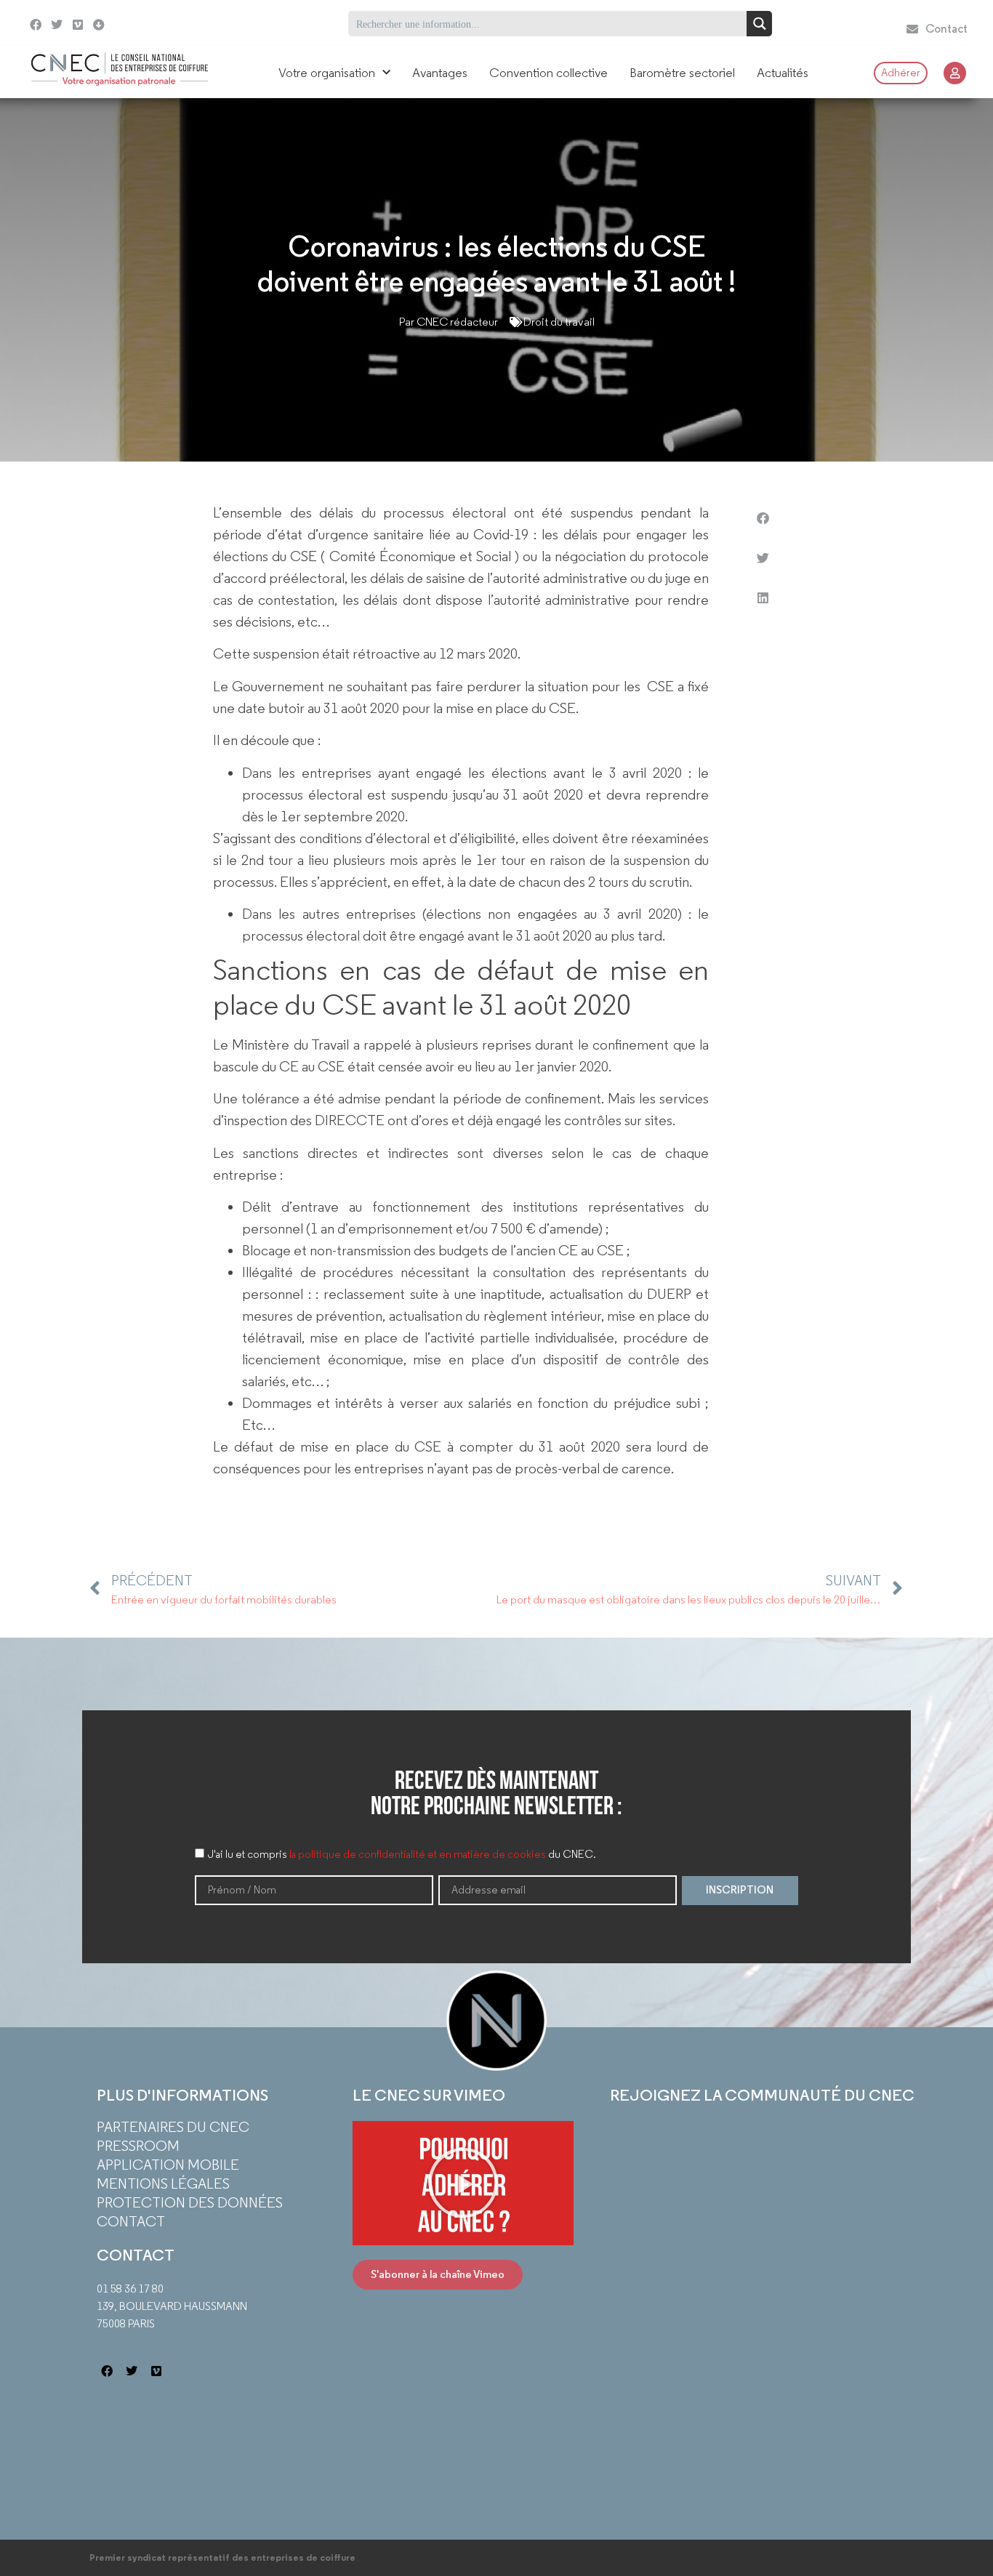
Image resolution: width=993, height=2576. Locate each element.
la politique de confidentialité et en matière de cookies (418, 1854)
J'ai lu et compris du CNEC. (402, 1854)
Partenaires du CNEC (173, 2127)
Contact (131, 2221)
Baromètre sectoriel (682, 73)
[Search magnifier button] (759, 24)
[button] (763, 518)
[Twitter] (57, 25)
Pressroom (138, 2146)
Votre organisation (327, 73)
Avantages (440, 73)
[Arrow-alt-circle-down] (125, 24)
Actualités (783, 73)
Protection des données (190, 2202)
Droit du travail (559, 322)
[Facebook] (36, 25)
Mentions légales (163, 2183)
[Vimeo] (78, 25)
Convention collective (548, 73)
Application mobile (168, 2165)
